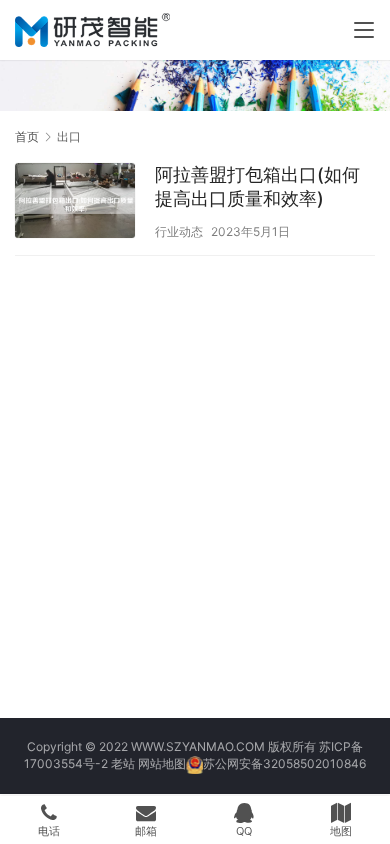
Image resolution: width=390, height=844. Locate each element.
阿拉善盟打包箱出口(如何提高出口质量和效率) (257, 186)
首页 (27, 136)
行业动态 (179, 231)
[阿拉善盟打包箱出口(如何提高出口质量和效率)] (75, 203)
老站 (123, 763)
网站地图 (162, 763)
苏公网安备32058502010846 (284, 763)
